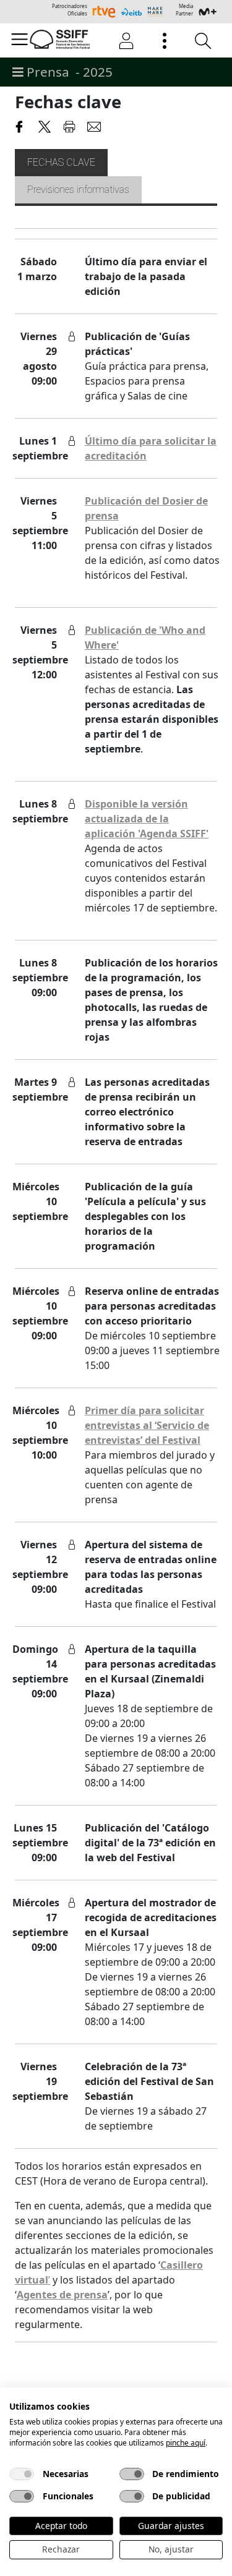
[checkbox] (22, 2474)
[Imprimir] (69, 125)
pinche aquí (186, 2443)
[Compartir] (20, 125)
